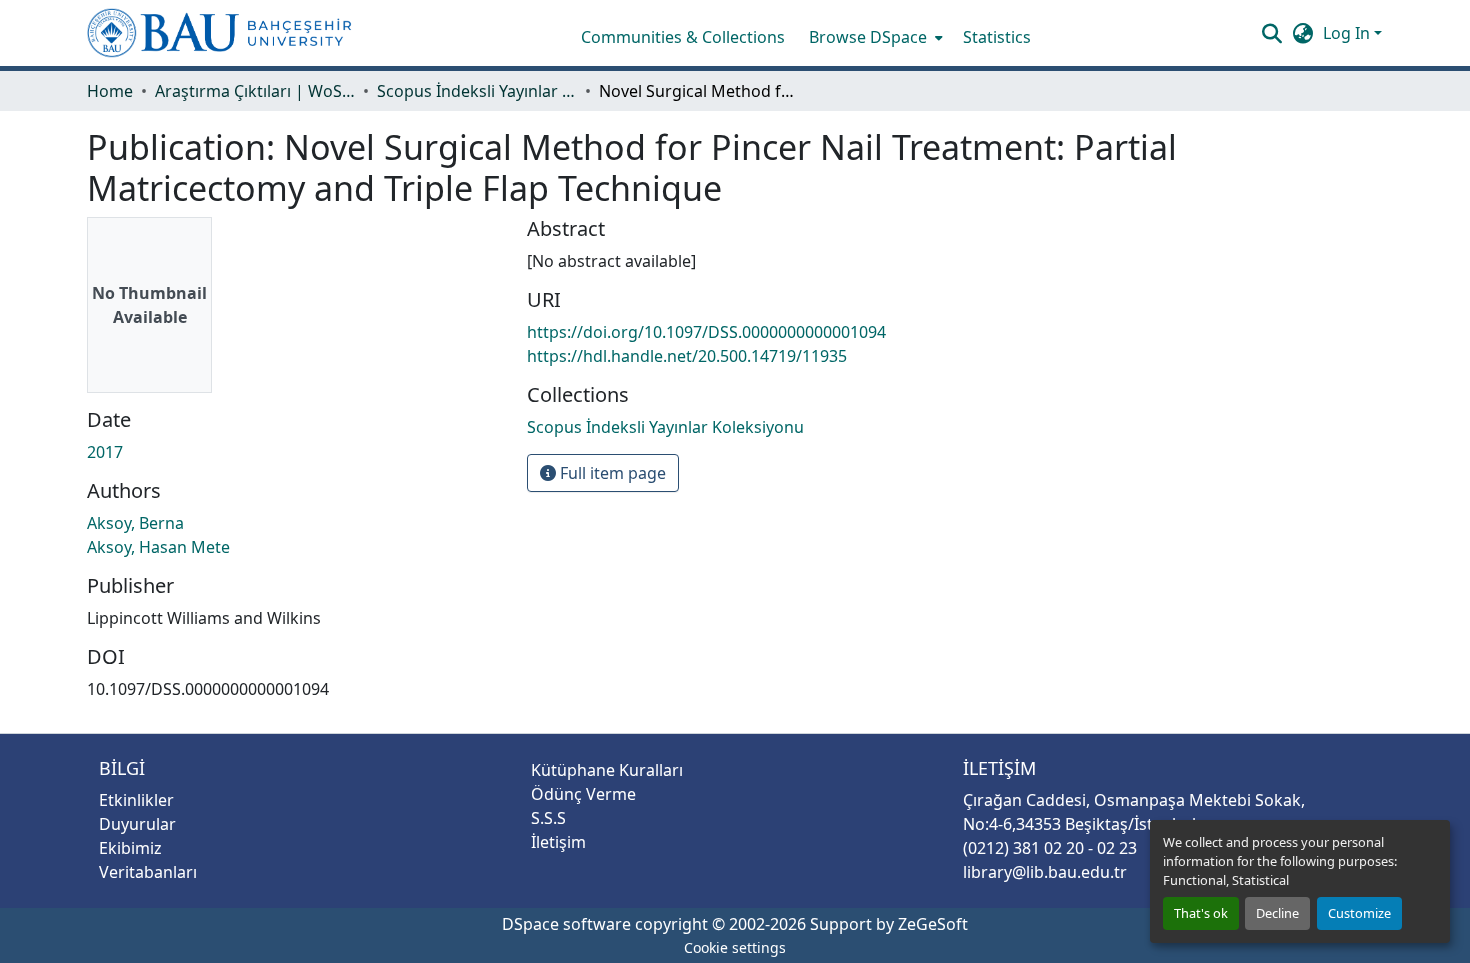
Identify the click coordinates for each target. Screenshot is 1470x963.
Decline (1277, 913)
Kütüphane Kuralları (607, 770)
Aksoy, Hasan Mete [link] (158, 547)
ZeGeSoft (933, 924)
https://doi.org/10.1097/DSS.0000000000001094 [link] (706, 332)
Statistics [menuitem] (997, 37)
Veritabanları (148, 872)
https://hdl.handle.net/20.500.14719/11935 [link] (687, 356)
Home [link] (110, 91)
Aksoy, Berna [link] (135, 523)
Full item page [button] (611, 473)
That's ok (1201, 913)
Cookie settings (735, 947)
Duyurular (137, 824)
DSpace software (566, 924)
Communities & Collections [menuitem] (683, 37)
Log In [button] (1348, 33)
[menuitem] (874, 37)
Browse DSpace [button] (868, 37)
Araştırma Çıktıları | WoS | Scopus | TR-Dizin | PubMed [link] (255, 91)
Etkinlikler (136, 800)
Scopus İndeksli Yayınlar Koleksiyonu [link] (477, 91)
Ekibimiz (130, 848)
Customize (1359, 913)
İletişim (558, 842)
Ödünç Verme (583, 794)
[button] (219, 33)
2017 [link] (105, 452)
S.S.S (548, 818)
